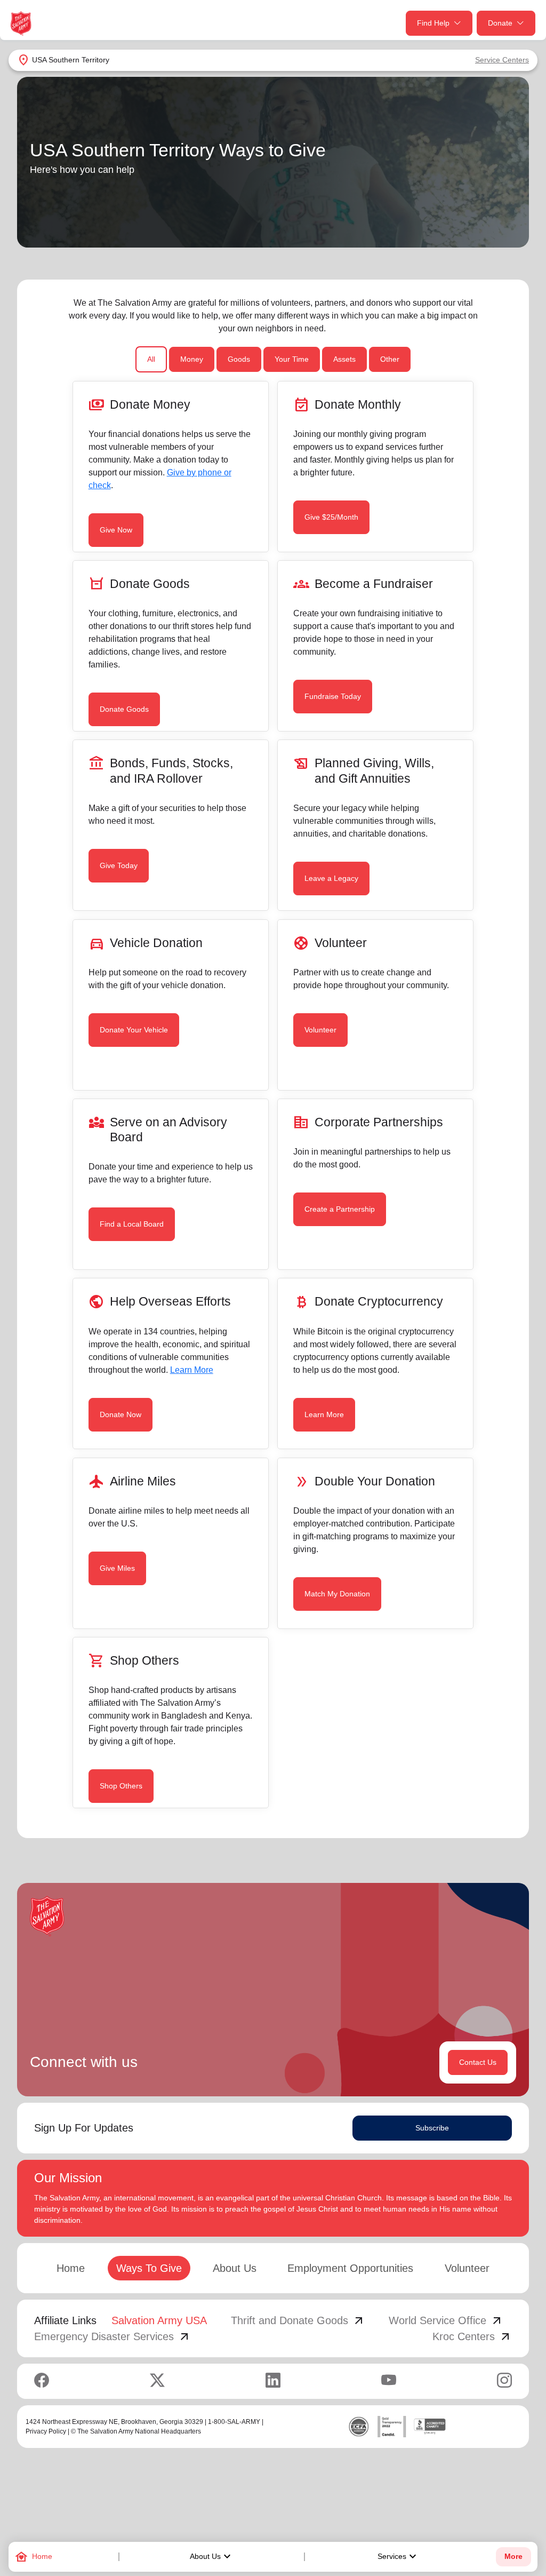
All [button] (151, 359)
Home (71, 2268)
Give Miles (117, 1568)
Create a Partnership (340, 1209)
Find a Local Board (132, 1224)
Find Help (433, 23)
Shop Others (121, 1786)
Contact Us (478, 2062)
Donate (500, 23)
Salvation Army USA (159, 2320)
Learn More (192, 1370)
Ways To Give (149, 2268)
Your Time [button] (292, 359)
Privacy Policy (46, 2431)
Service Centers (502, 60)
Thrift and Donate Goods (298, 2320)
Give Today (119, 865)
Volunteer (320, 1030)
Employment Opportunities (350, 2268)
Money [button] (192, 359)
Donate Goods (124, 709)
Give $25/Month (331, 517)
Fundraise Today (333, 696)
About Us (212, 2557)
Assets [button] (344, 359)
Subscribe (432, 2128)
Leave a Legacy (331, 878)
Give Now (116, 530)
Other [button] (390, 359)
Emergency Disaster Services (113, 2336)
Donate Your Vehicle (134, 1030)
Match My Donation (337, 1594)
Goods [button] (239, 359)
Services (398, 2557)
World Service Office (446, 2320)
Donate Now (121, 1414)
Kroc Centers (472, 2336)
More (513, 2557)
